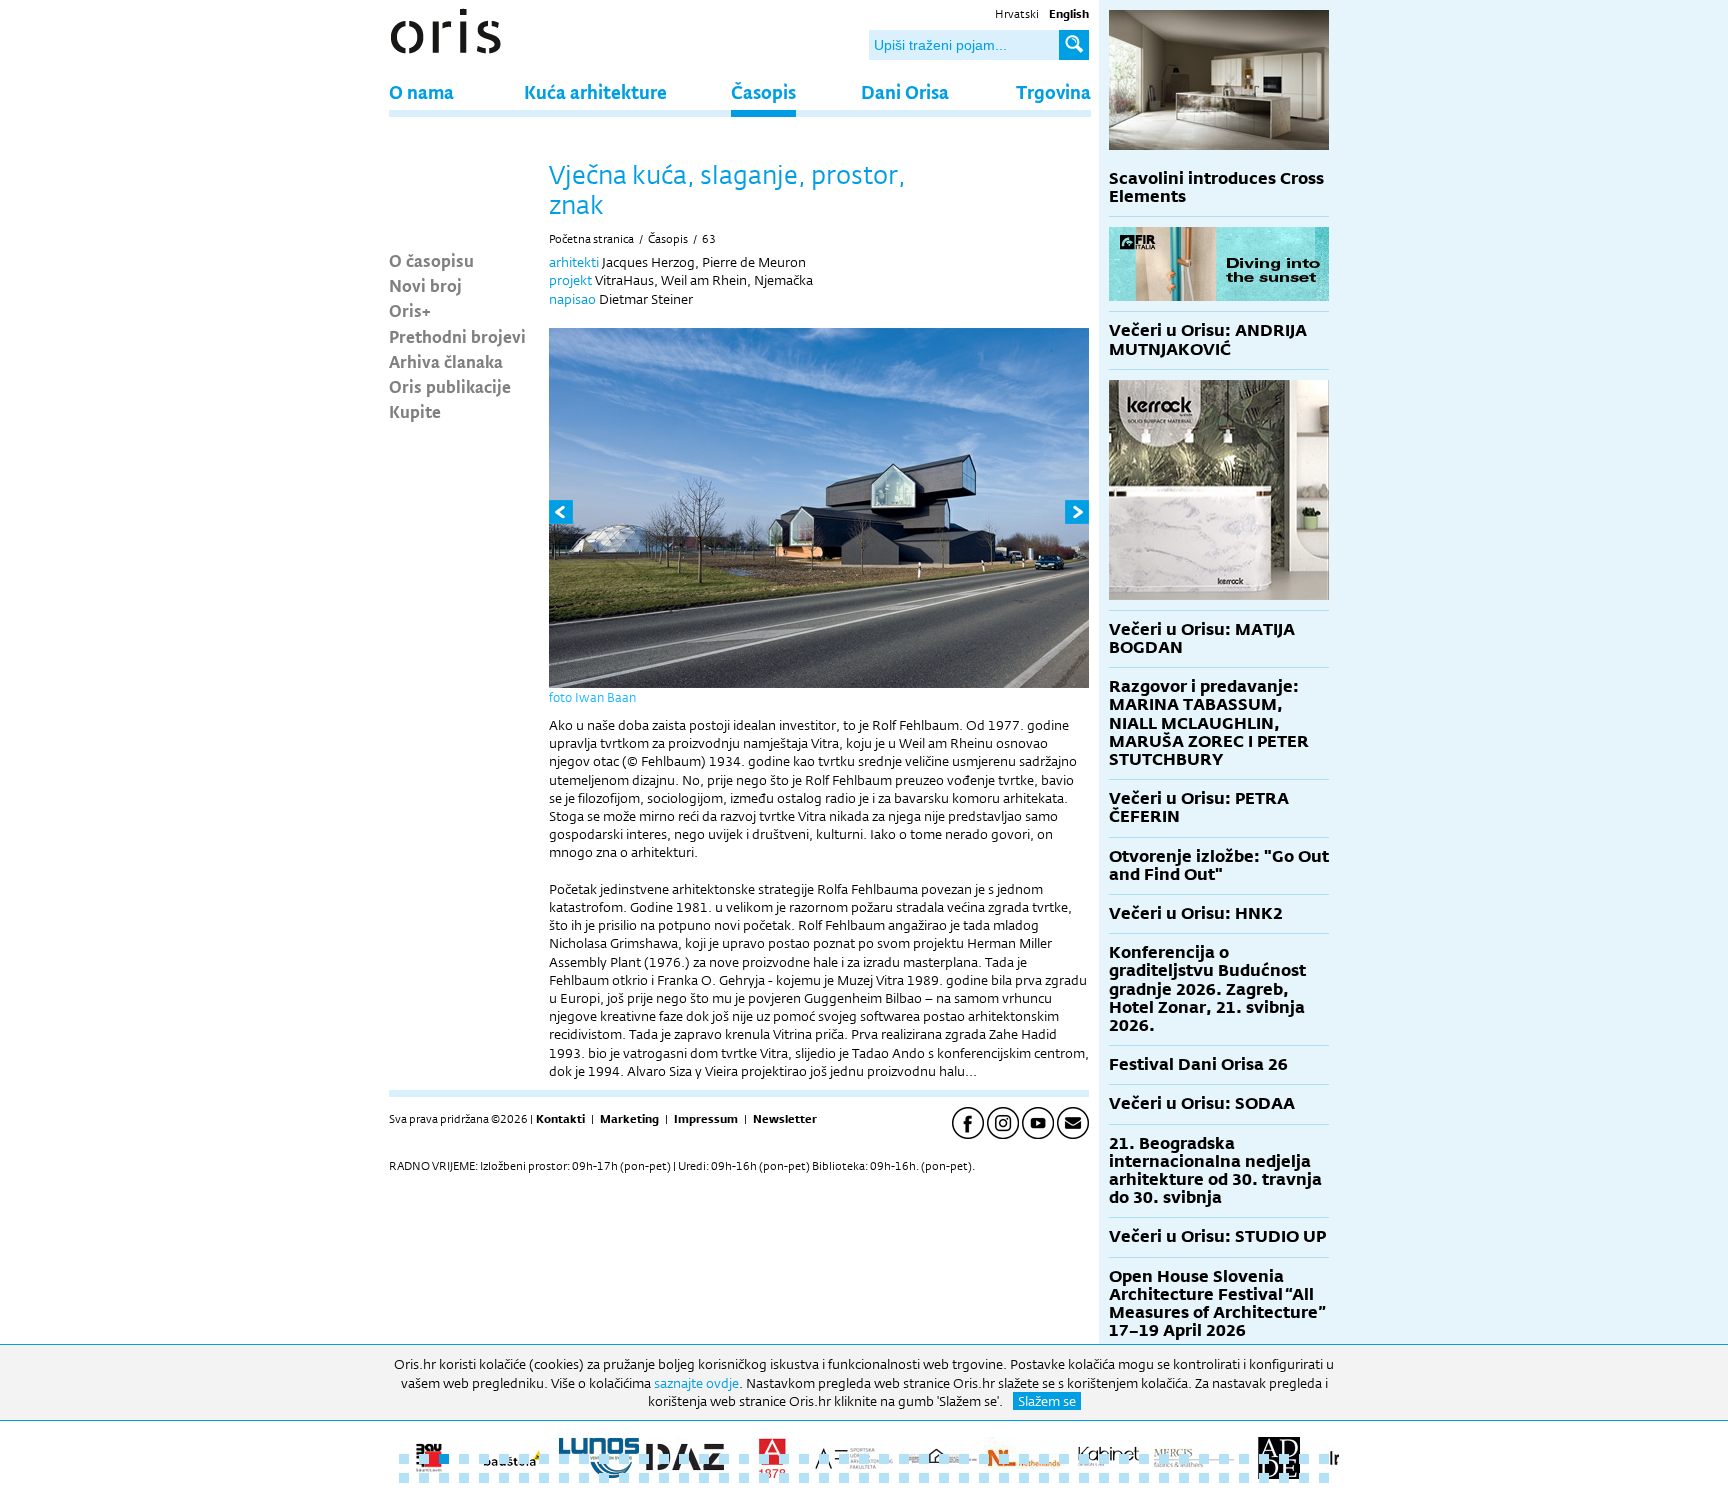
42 (1224, 1459)
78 (1004, 1478)
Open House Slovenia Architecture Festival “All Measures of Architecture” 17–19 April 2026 (1217, 1304)
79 (1024, 1478)
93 (1304, 1478)
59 (624, 1478)
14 (664, 1459)
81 (1064, 1478)
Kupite (415, 411)
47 (1324, 1459)
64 (724, 1478)
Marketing (629, 1119)
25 (884, 1459)
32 (1024, 1459)
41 (1204, 1459)
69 (824, 1478)
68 (804, 1478)
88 (1204, 1478)
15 (684, 1459)
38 (1144, 1459)
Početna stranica (591, 239)
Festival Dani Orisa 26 (1198, 1064)
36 (1104, 1459)
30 (984, 1459)
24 (864, 1459)
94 (1324, 1478)
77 (984, 1478)
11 (604, 1459)
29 (964, 1459)
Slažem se (1047, 1401)
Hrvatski (1017, 14)
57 (584, 1478)
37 (1124, 1459)
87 (1184, 1478)
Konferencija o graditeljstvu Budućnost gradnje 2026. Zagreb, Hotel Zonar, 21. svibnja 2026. (1207, 989)
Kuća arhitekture (595, 91)
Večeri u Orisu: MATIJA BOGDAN (1202, 638)
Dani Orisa (905, 91)
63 (709, 239)
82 (1084, 1478)
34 (1064, 1459)
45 (1284, 1459)
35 (1084, 1459)
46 (1304, 1459)
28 (944, 1459)
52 (484, 1478)
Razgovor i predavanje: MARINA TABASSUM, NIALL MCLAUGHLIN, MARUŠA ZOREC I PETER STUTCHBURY (1209, 723)
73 (904, 1478)
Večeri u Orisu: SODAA (1202, 1103)
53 (504, 1478)
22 (824, 1459)
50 (444, 1478)
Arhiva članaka (446, 361)
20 (784, 1459)
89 (1224, 1478)
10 (584, 1459)
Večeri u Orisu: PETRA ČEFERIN (1199, 807)
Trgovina (1053, 91)
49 (424, 1478)
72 (884, 1478)
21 (804, 1459)
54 (524, 1478)
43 (1244, 1459)
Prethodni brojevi (457, 336)
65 (744, 1478)
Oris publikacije (450, 386)
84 (1124, 1478)
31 (1004, 1459)
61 (664, 1478)
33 (1044, 1459)
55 (544, 1478)
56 (564, 1478)
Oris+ (410, 310)
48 (404, 1478)
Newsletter (785, 1119)
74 (924, 1478)
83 (1104, 1478)
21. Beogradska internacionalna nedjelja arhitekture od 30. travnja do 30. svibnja (1215, 1171)
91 (1264, 1478)
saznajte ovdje (696, 1383)
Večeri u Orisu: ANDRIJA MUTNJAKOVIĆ (1208, 339)
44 (1264, 1459)
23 (844, 1459)
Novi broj (425, 285)
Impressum (706, 1119)
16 (704, 1459)
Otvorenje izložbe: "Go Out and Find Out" (1219, 865)
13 (644, 1459)
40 (1184, 1459)
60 (644, 1478)
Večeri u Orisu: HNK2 (1196, 913)
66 (764, 1478)
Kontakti (560, 1119)
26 (904, 1459)
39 (1164, 1459)
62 (684, 1478)
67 (784, 1478)
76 (964, 1478)
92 (1284, 1478)
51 (464, 1478)
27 (924, 1459)
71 (864, 1478)
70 (844, 1478)
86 (1164, 1478)
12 (624, 1459)
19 (764, 1459)
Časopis (763, 91)
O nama (421, 91)
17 (724, 1459)
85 (1144, 1478)
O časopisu (431, 260)
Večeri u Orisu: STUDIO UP (1217, 1236)
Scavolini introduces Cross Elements (1216, 187)
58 (604, 1478)
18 (744, 1459)
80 (1044, 1478)
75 (944, 1478)
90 (1244, 1478)
